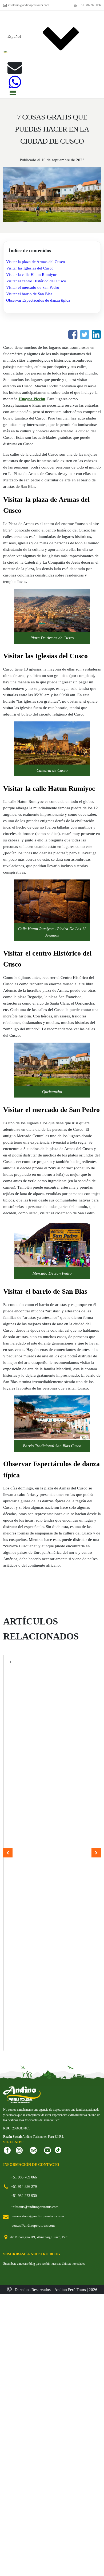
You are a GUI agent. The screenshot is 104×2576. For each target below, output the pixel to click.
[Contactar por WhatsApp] (15, 82)
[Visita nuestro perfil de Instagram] (19, 2150)
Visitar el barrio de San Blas (29, 294)
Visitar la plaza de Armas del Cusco (36, 262)
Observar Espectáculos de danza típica (38, 300)
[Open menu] (13, 93)
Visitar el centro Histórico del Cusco (36, 281)
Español (14, 36)
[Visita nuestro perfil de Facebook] (7, 2150)
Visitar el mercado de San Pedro (33, 287)
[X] (85, 335)
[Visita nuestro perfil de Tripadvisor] (33, 2150)
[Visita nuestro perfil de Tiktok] (58, 2150)
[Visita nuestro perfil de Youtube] (47, 2150)
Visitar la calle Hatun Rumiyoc (32, 275)
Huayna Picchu (32, 399)
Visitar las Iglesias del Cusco (30, 268)
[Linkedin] (96, 335)
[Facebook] (73, 335)
